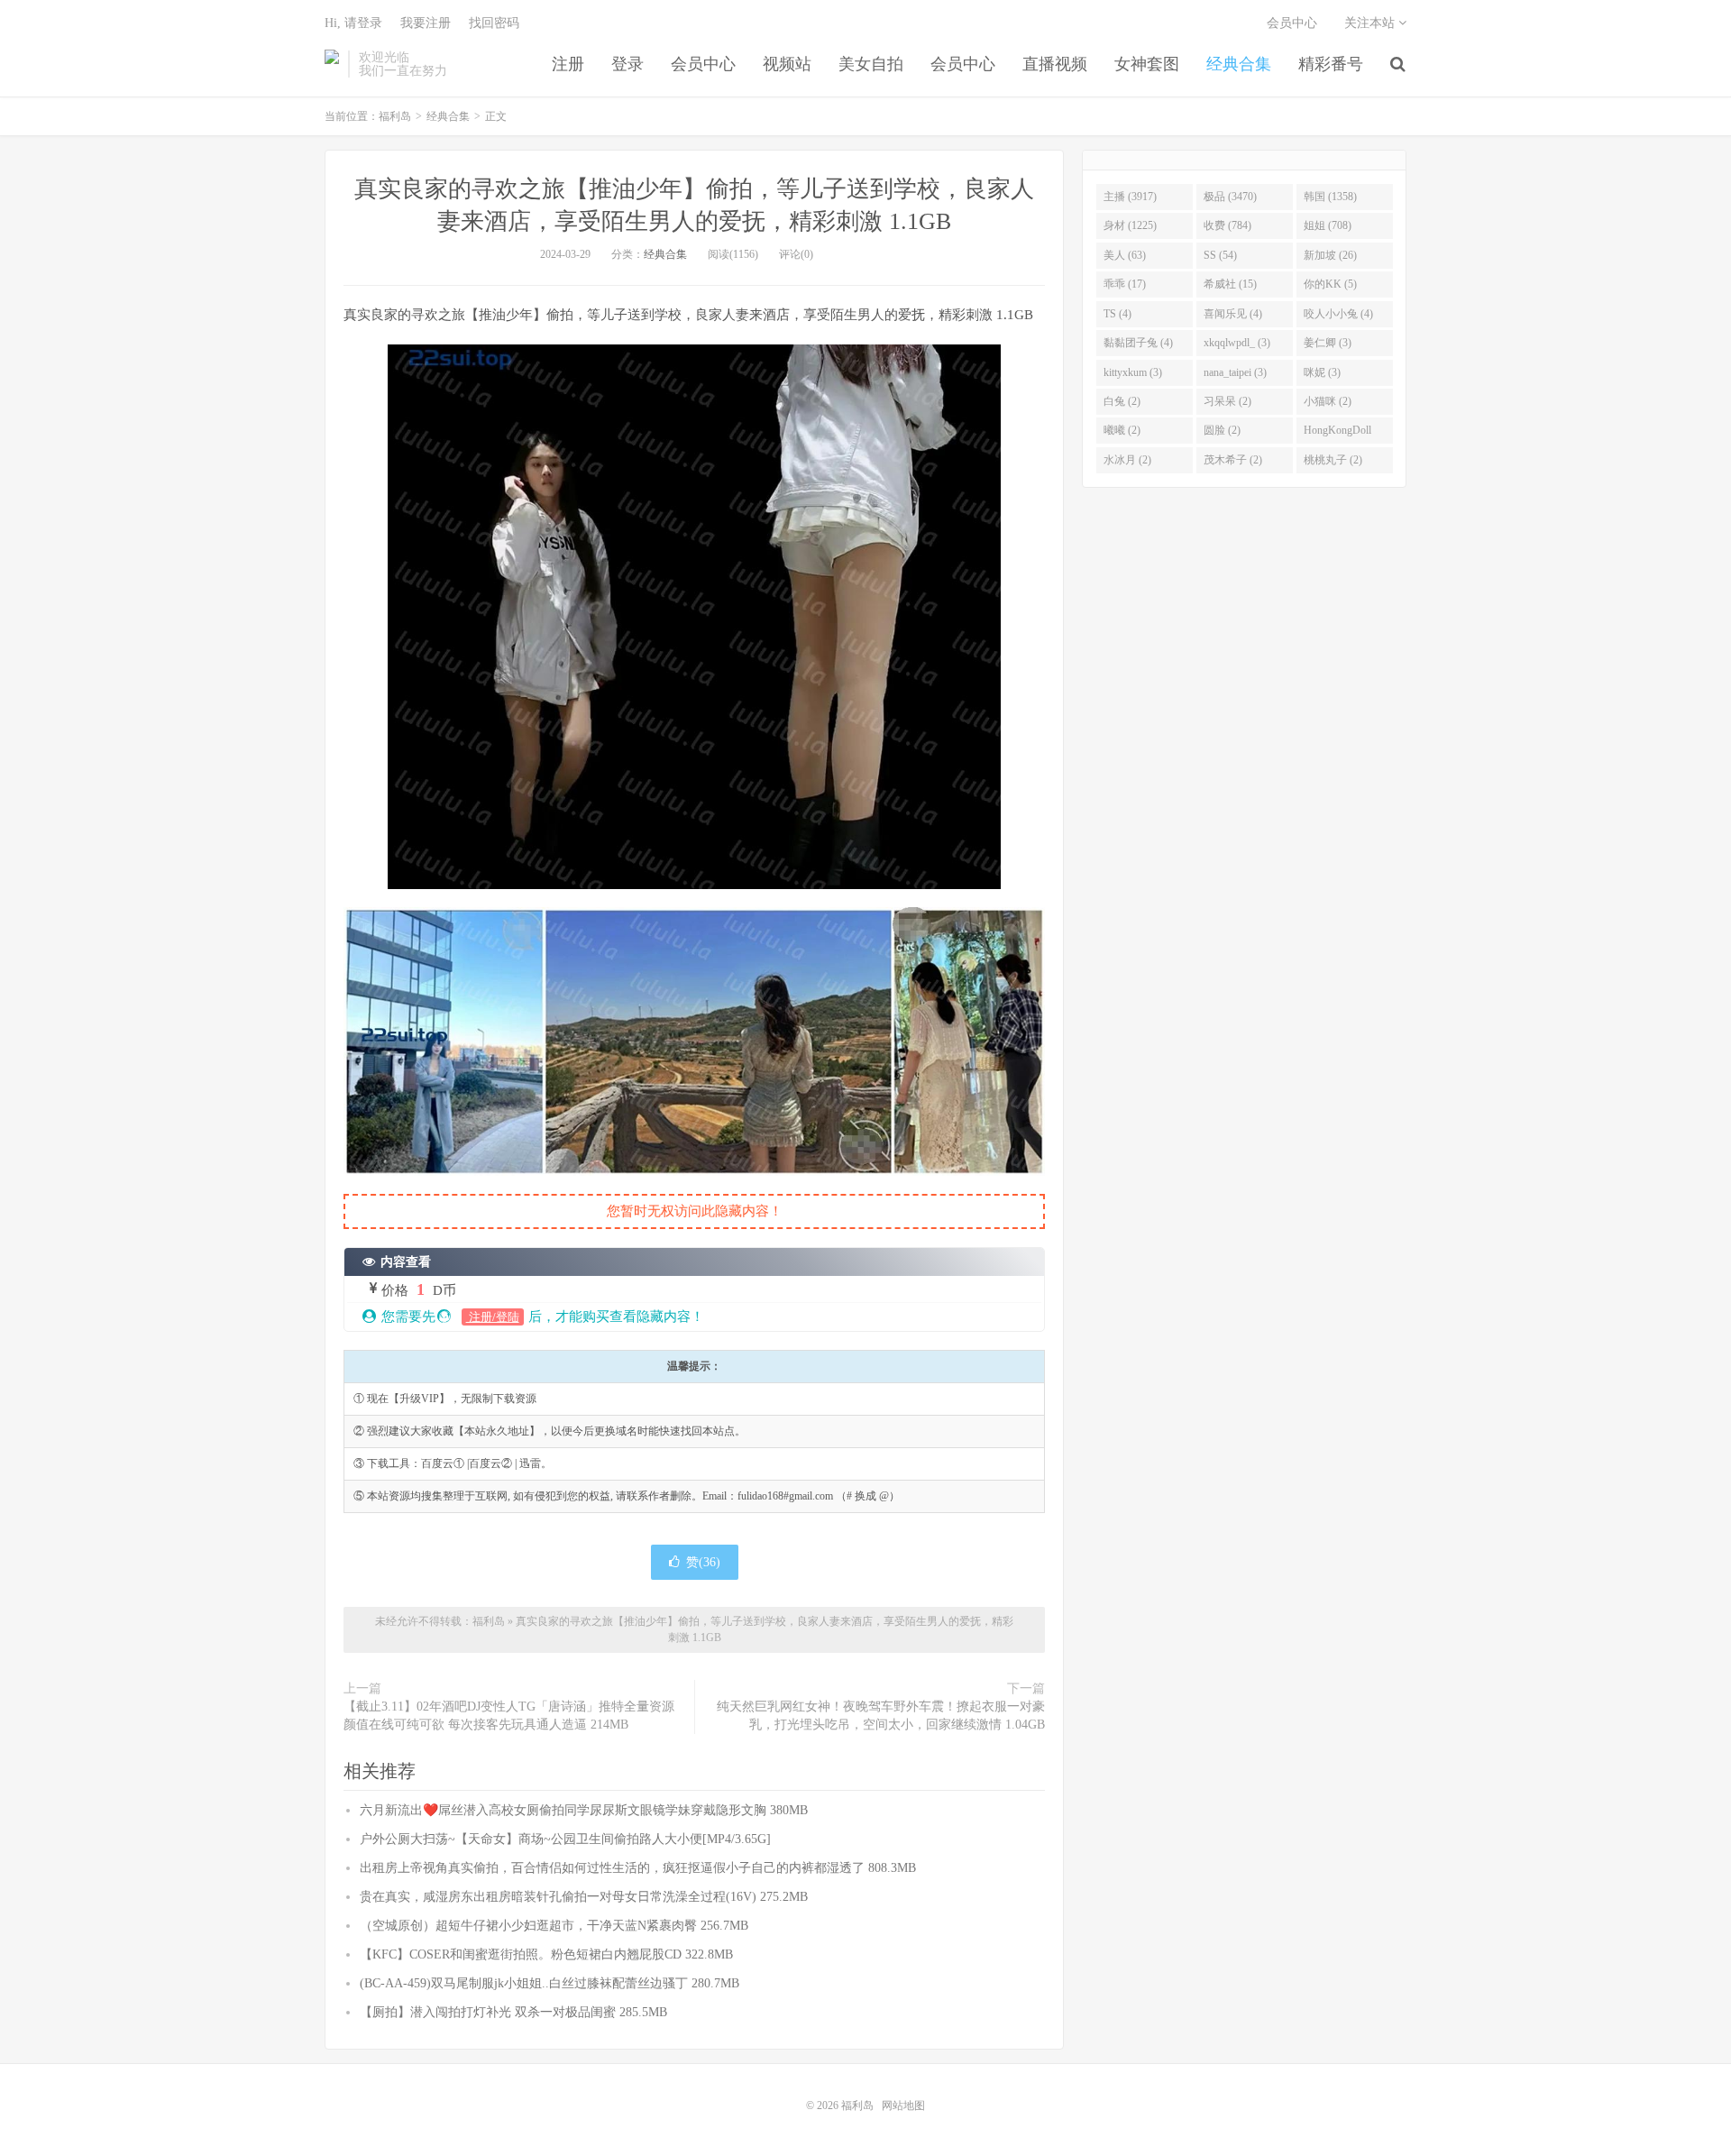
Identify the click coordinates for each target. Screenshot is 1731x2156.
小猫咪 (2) (1328, 401)
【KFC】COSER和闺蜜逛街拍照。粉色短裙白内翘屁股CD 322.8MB (546, 1954)
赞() (703, 1562)
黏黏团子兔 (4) (1138, 343)
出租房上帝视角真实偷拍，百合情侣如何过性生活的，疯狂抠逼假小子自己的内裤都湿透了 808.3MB (638, 1868)
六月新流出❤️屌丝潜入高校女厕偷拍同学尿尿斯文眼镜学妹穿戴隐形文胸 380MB (584, 1810)
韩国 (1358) (1330, 197)
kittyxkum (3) (1133, 372)
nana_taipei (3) (1235, 372)
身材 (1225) (1130, 225)
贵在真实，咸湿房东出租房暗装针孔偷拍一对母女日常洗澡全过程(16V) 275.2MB (584, 1897)
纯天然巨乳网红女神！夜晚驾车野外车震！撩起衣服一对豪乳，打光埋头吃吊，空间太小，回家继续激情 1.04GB (881, 1716)
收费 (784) (1227, 225)
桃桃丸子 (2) (1333, 460)
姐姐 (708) (1328, 225)
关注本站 (1371, 23)
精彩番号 (1331, 64)
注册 (568, 64)
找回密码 (494, 23)
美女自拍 (871, 64)
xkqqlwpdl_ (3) (1237, 343)
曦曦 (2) (1122, 430)
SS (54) (1220, 255)
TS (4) (1117, 314)
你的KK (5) (1330, 284)
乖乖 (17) (1125, 284)
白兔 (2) (1122, 401)
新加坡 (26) (1330, 255)
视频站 (787, 64)
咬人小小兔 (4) (1338, 314)
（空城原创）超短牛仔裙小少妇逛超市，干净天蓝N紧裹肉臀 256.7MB (554, 1926)
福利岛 (332, 64)
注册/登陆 (493, 1317)
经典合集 (1239, 64)
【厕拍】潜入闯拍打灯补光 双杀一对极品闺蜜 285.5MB (513, 2012)
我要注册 (426, 23)
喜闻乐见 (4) (1233, 314)
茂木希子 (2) (1233, 460)
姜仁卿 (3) (1328, 343)
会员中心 (703, 64)
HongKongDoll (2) (1337, 434)
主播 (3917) (1130, 197)
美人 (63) (1125, 255)
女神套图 (1147, 64)
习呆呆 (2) (1227, 401)
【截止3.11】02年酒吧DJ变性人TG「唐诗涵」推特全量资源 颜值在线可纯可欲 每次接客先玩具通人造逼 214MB (509, 1716)
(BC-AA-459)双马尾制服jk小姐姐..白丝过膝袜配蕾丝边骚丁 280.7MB (550, 1983)
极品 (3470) (1230, 197)
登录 (627, 64)
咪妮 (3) (1322, 372)
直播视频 (1055, 64)
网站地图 (903, 2106)
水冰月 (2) (1127, 460)
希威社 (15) (1230, 284)
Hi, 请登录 (353, 23)
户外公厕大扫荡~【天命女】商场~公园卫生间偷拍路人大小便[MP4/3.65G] (565, 1839)
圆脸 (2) (1222, 430)
